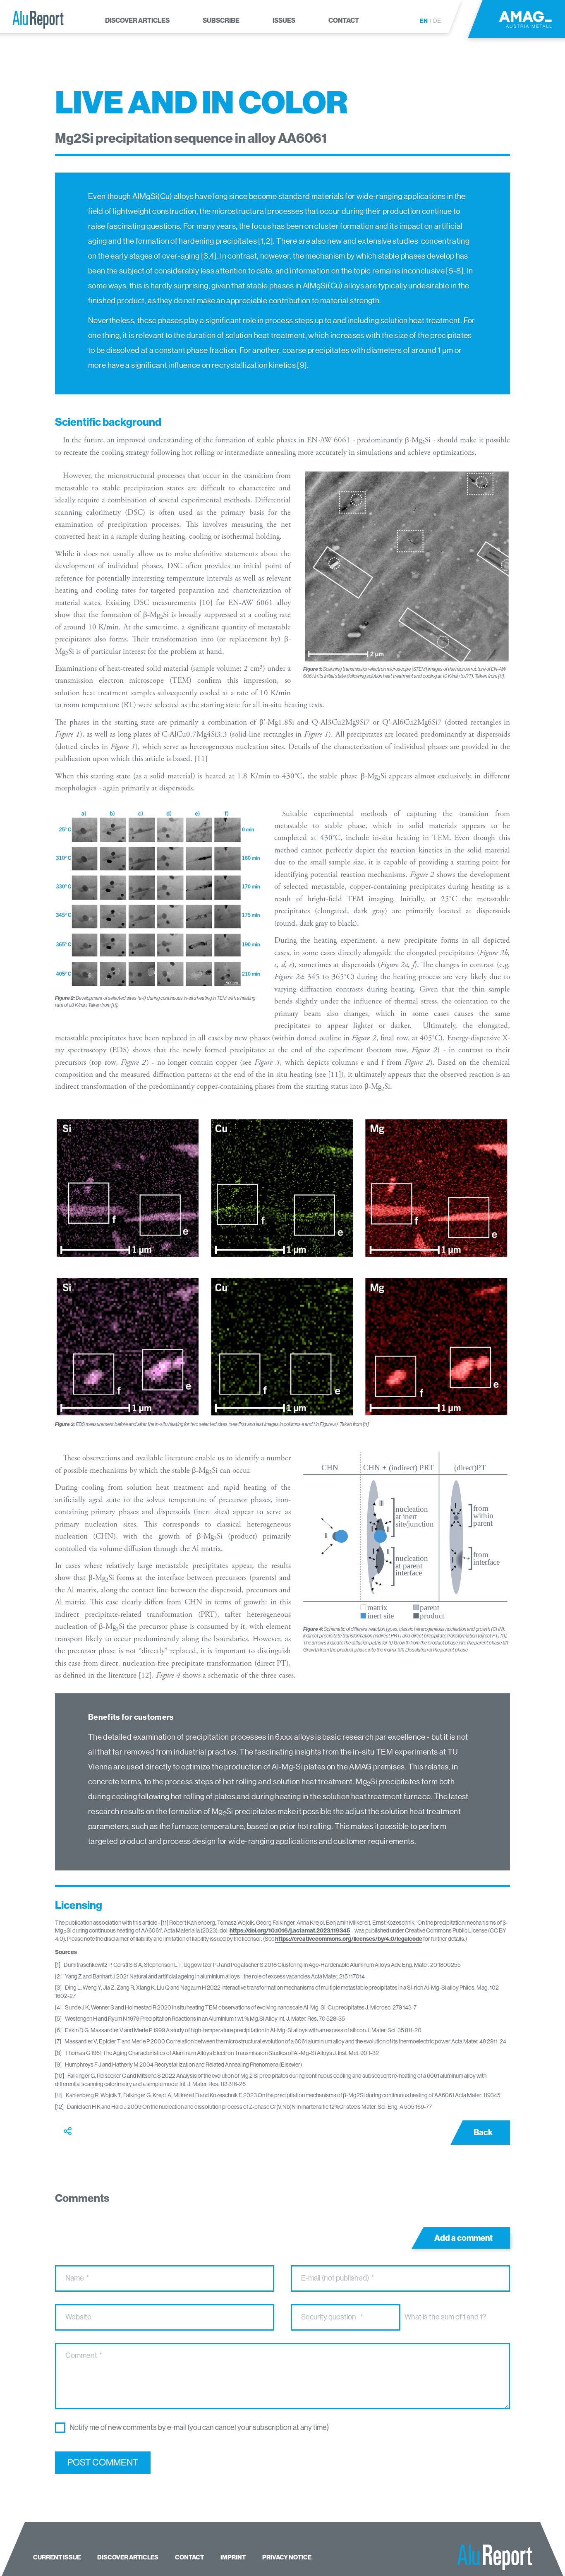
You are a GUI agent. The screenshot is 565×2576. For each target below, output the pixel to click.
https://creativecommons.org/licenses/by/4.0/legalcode (349, 1939)
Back (483, 2132)
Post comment (103, 2462)
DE (437, 21)
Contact (189, 2557)
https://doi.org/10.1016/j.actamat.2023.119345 (290, 1931)
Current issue (57, 2557)
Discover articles (128, 2557)
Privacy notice (287, 2557)
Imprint (233, 2557)
